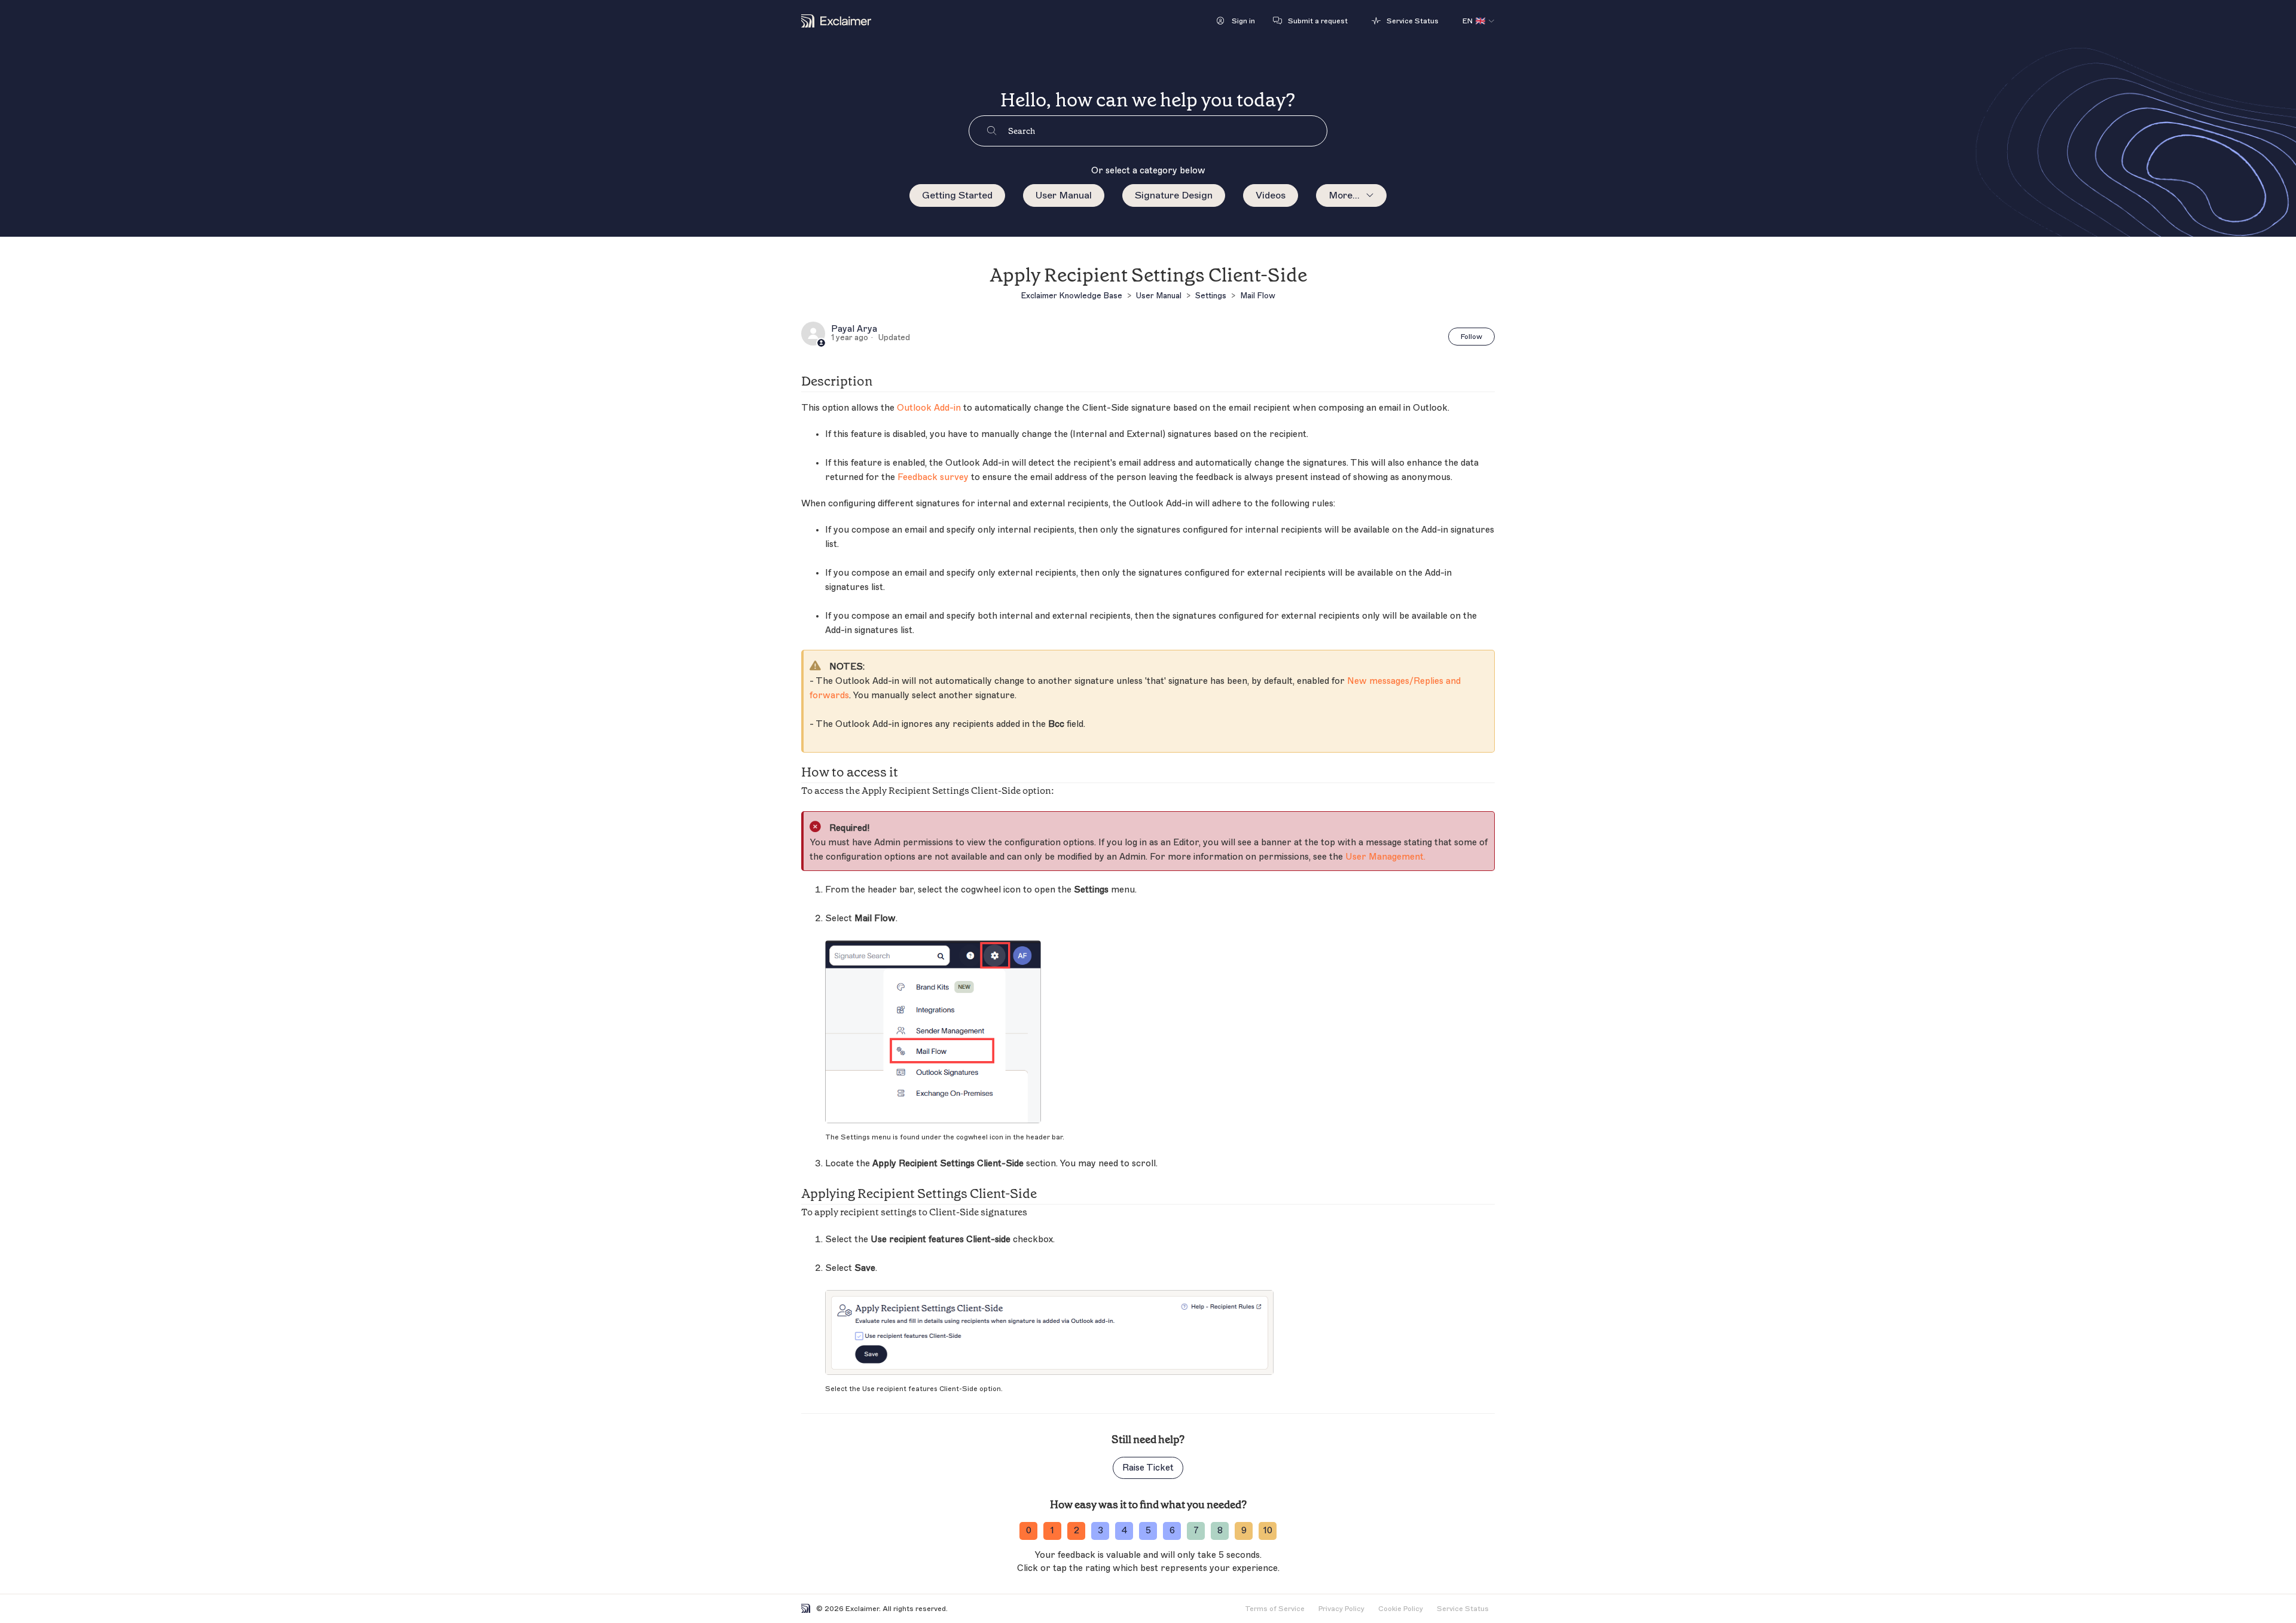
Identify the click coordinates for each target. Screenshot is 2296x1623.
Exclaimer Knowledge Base (1071, 296)
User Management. (1385, 857)
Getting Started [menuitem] (957, 195)
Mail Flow (1258, 296)
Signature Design (1174, 195)
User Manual (1064, 195)
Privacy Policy (1341, 1609)
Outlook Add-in (929, 408)
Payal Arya (854, 329)
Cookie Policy (1401, 1609)
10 (1268, 1531)
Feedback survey (933, 477)
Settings (1211, 296)
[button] (1236, 21)
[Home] (836, 21)
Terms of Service (1275, 1609)
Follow (1471, 337)
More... (1344, 195)
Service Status (1463, 1609)
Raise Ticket (1148, 1468)
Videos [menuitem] (1271, 195)
